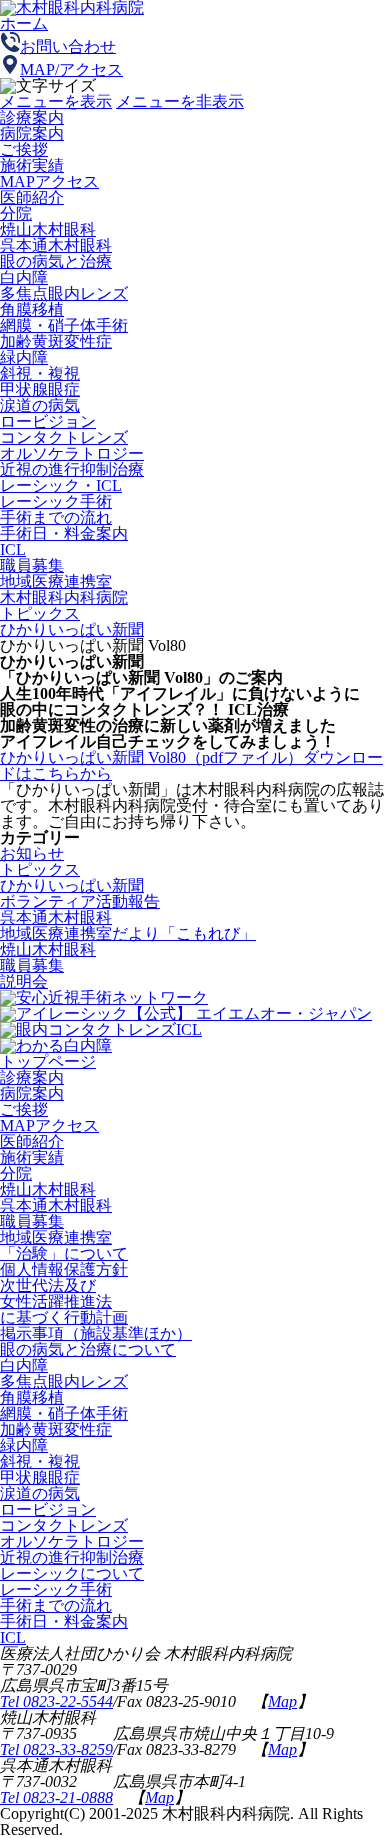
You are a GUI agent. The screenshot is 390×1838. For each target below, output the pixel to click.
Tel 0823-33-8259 (56, 1749)
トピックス (40, 613)
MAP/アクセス (71, 69)
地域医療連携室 (56, 581)
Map (282, 1701)
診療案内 (32, 117)
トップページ (48, 1061)
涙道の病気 (40, 405)
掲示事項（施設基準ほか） (96, 1333)
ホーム (24, 23)
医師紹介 (32, 197)
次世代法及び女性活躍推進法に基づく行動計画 (64, 1301)
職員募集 (32, 565)
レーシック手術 (56, 501)
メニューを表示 (56, 101)
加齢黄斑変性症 (56, 341)
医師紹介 (32, 1141)
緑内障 (24, 357)
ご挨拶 (24, 149)
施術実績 (32, 165)
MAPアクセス (49, 1125)
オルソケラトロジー (72, 453)
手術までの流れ (56, 517)
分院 (16, 1173)
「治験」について (64, 1253)
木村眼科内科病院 (64, 597)
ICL (13, 549)
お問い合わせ (68, 46)
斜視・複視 (40, 373)
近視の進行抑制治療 (72, 469)
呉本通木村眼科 (56, 245)
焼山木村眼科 (48, 229)
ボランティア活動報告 (80, 901)
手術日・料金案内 (64, 533)
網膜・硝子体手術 (64, 325)
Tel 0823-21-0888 (56, 1797)
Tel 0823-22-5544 (56, 1701)
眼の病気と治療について (88, 1349)
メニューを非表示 (180, 101)
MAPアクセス (49, 181)
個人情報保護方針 (64, 1269)
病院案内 (32, 1093)
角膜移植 (32, 309)
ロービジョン (48, 421)
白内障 (24, 277)
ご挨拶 (24, 1109)
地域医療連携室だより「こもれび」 (128, 933)
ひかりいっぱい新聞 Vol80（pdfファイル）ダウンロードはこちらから (191, 765)
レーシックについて (72, 1573)
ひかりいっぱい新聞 (72, 629)
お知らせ (32, 853)
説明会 (24, 981)
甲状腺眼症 (40, 389)
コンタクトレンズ (64, 437)
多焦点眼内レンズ (64, 293)
